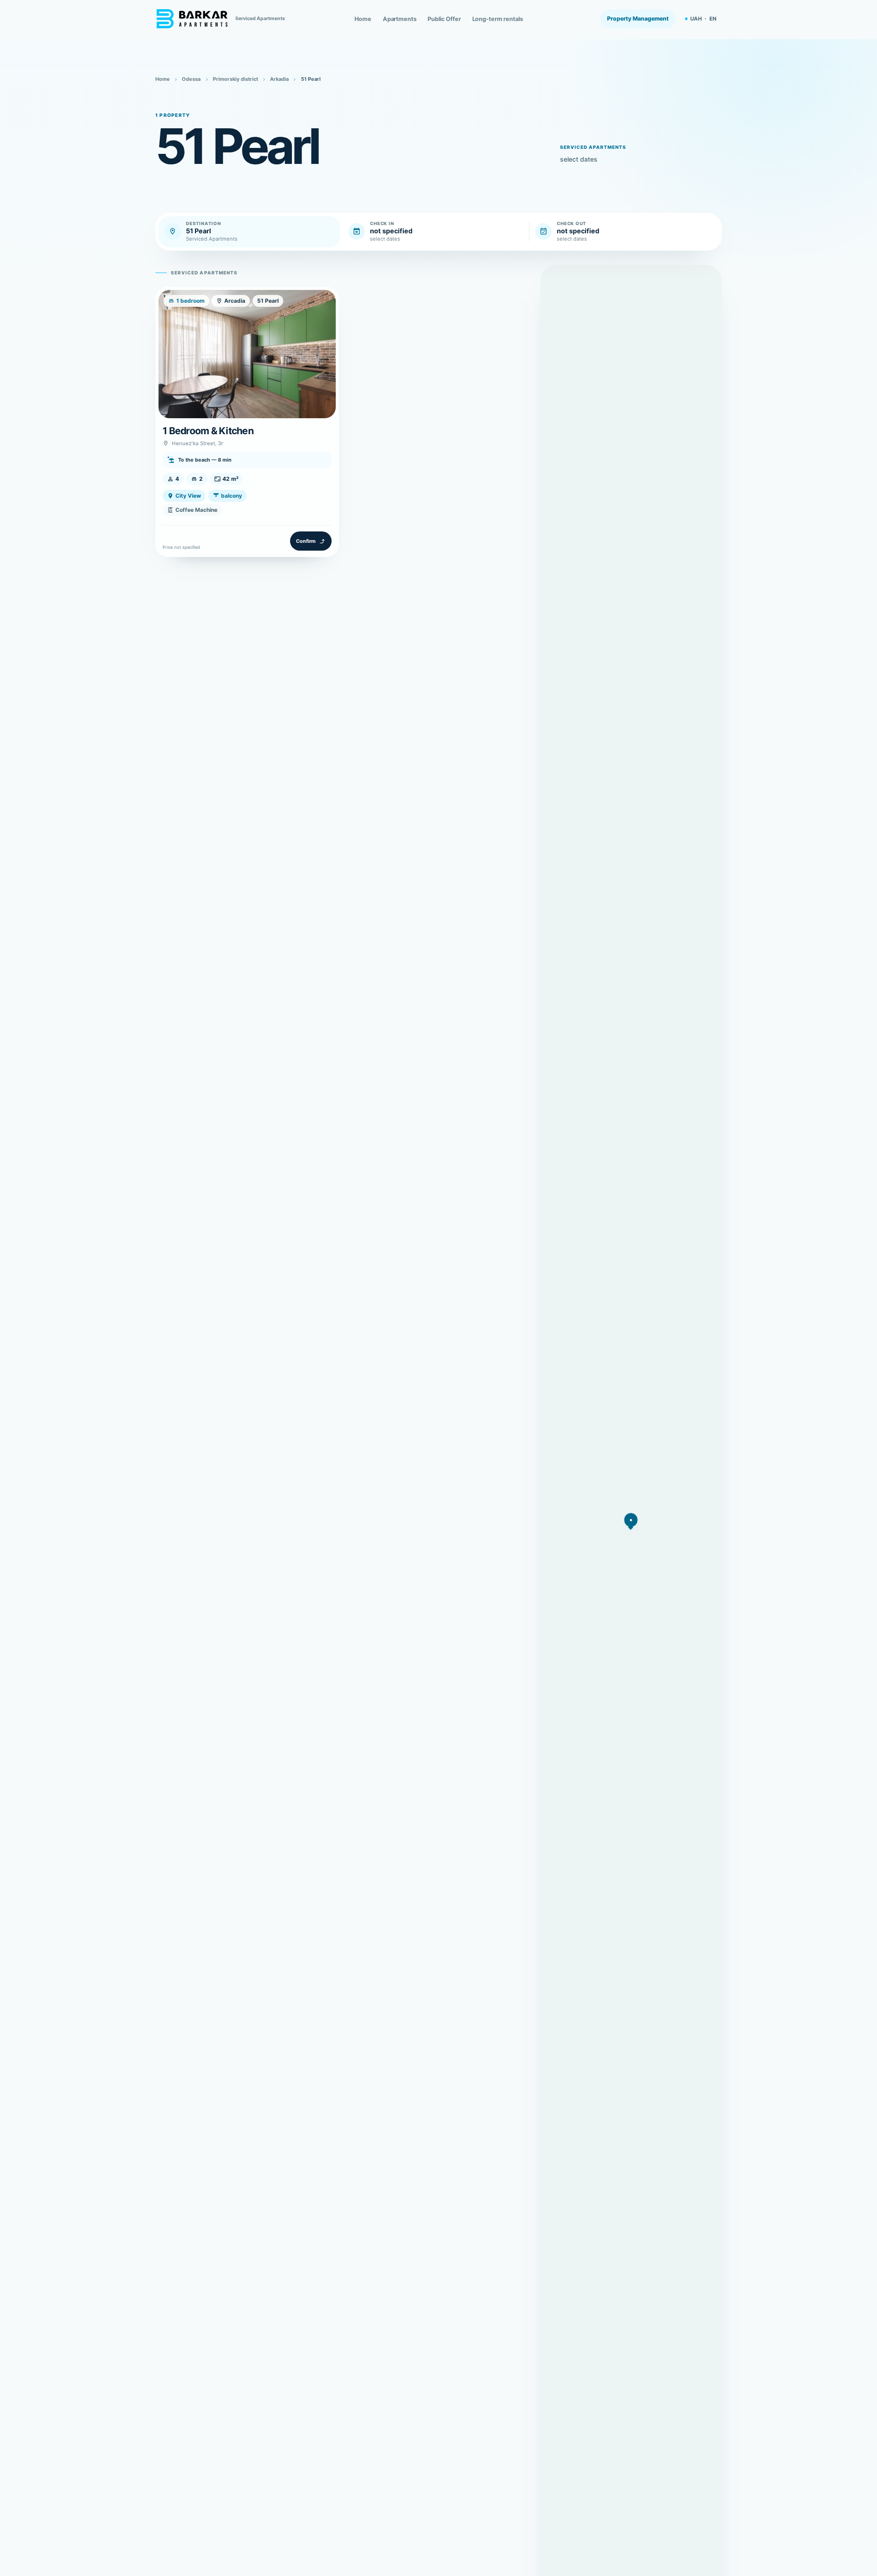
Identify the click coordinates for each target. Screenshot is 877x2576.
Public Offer (444, 19)
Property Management (638, 18)
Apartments (400, 19)
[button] (631, 1520)
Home (363, 19)
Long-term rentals (498, 19)
